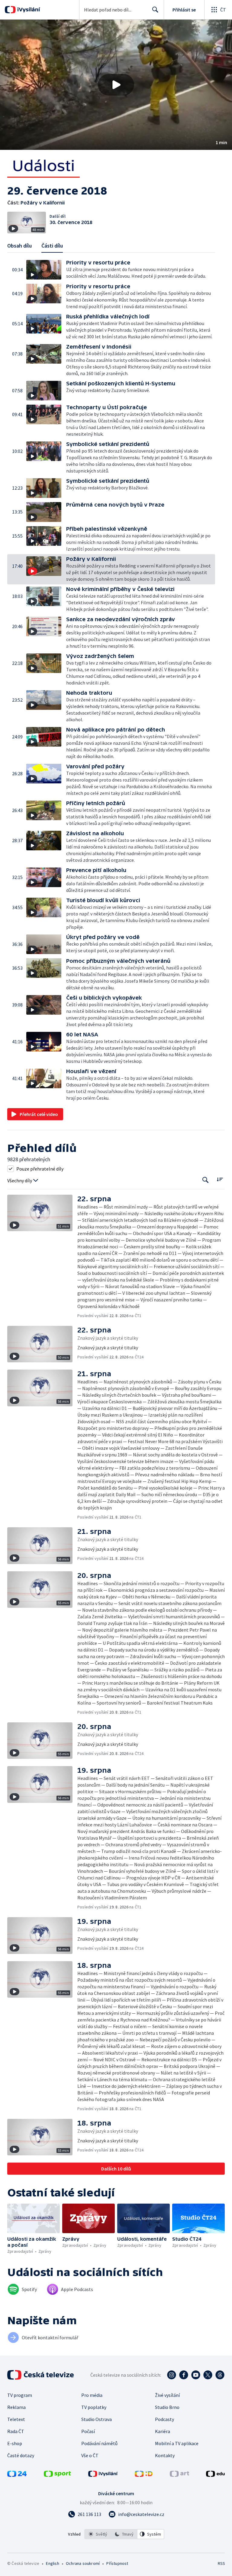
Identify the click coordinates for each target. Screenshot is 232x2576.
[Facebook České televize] (184, 2375)
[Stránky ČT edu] (215, 2475)
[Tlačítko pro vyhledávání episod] (206, 1180)
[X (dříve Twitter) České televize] (208, 2375)
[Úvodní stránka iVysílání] (28, 10)
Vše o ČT (90, 2455)
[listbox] (124, 2534)
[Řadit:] (220, 1179)
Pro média (92, 2395)
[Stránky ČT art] (179, 2475)
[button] (116, 85)
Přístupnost (117, 2563)
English (52, 2563)
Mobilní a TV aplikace (177, 2443)
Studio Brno (167, 2407)
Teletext (16, 2419)
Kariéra (163, 2431)
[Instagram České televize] (172, 2375)
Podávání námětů (99, 2443)
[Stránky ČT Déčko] (144, 2475)
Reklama (16, 2407)
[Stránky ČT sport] (57, 2475)
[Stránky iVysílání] (103, 2475)
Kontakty (165, 2455)
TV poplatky (94, 2407)
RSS (221, 2563)
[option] (98, 2534)
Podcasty (164, 2419)
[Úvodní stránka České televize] (41, 2375)
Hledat (155, 10)
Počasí (88, 2431)
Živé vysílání (167, 2395)
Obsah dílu (19, 246)
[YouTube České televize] (196, 2375)
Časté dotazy (21, 2455)
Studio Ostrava (97, 2419)
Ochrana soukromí (83, 2563)
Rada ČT (16, 2431)
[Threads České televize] (220, 2375)
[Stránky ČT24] (17, 2475)
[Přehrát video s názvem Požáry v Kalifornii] (116, 85)
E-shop (15, 2443)
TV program (20, 2395)
